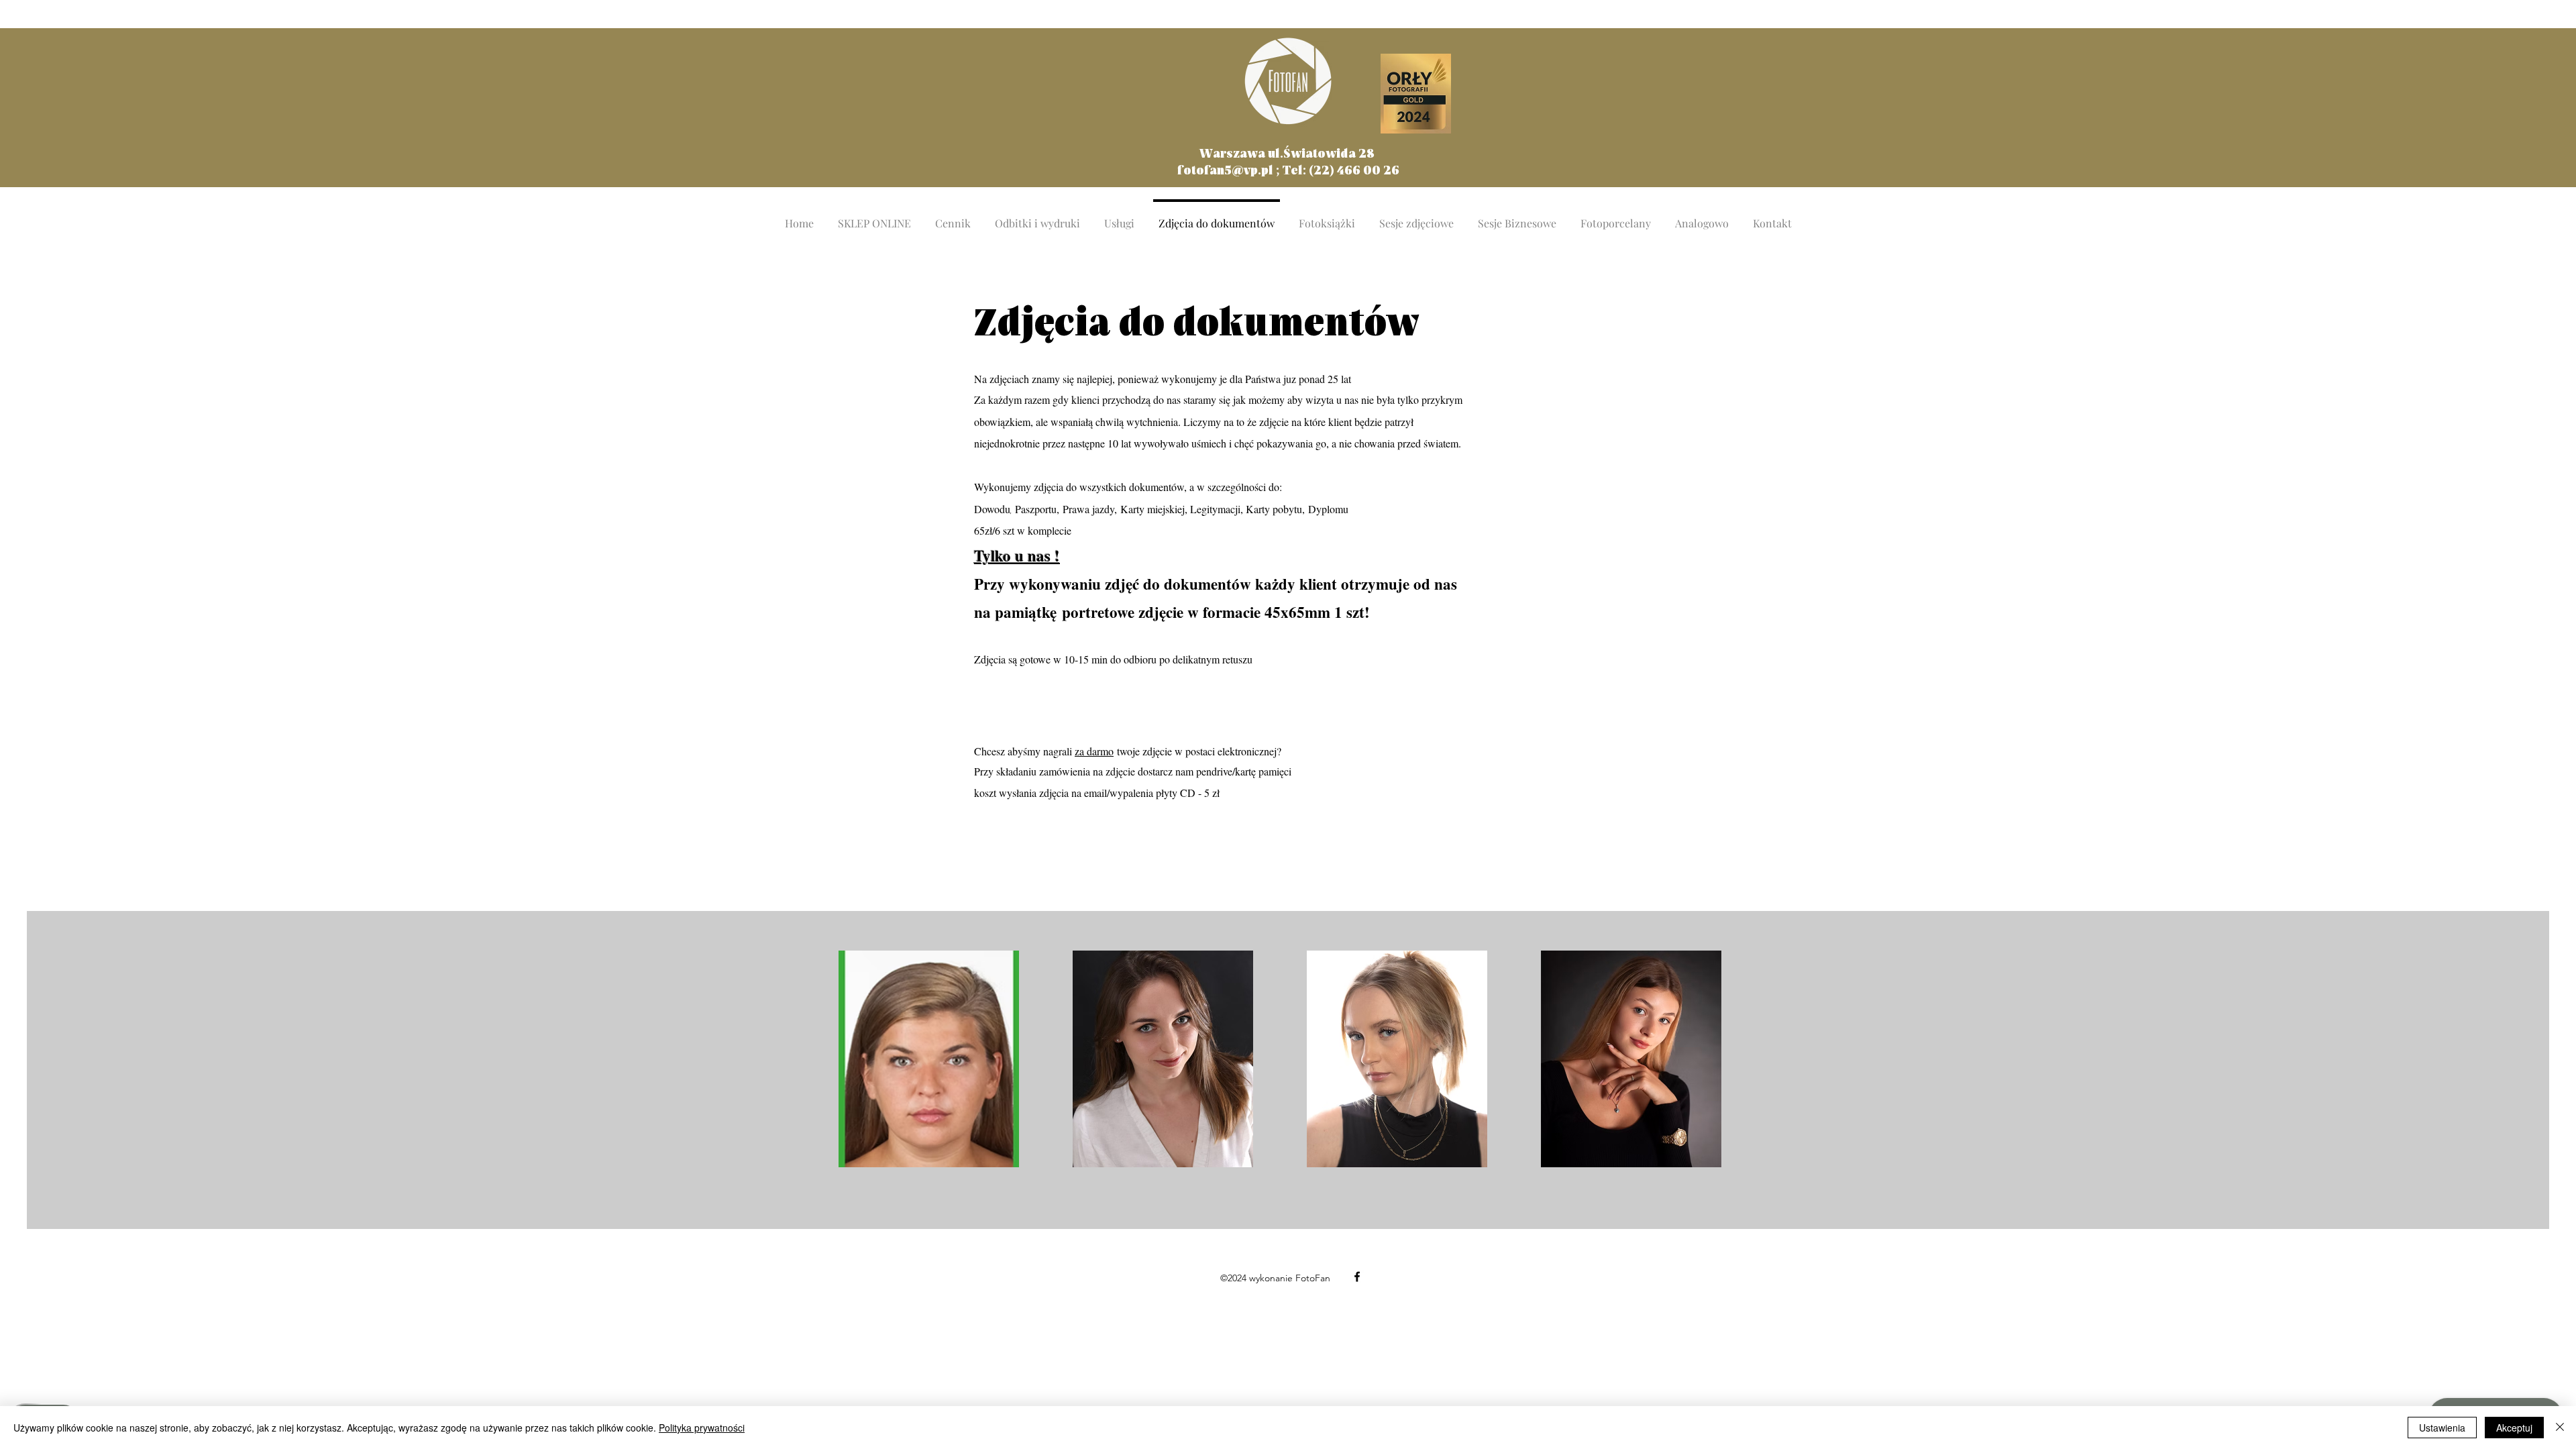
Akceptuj (2514, 1428)
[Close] (2560, 1428)
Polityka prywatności (702, 1428)
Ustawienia (2442, 1428)
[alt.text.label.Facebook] (1357, 1277)
